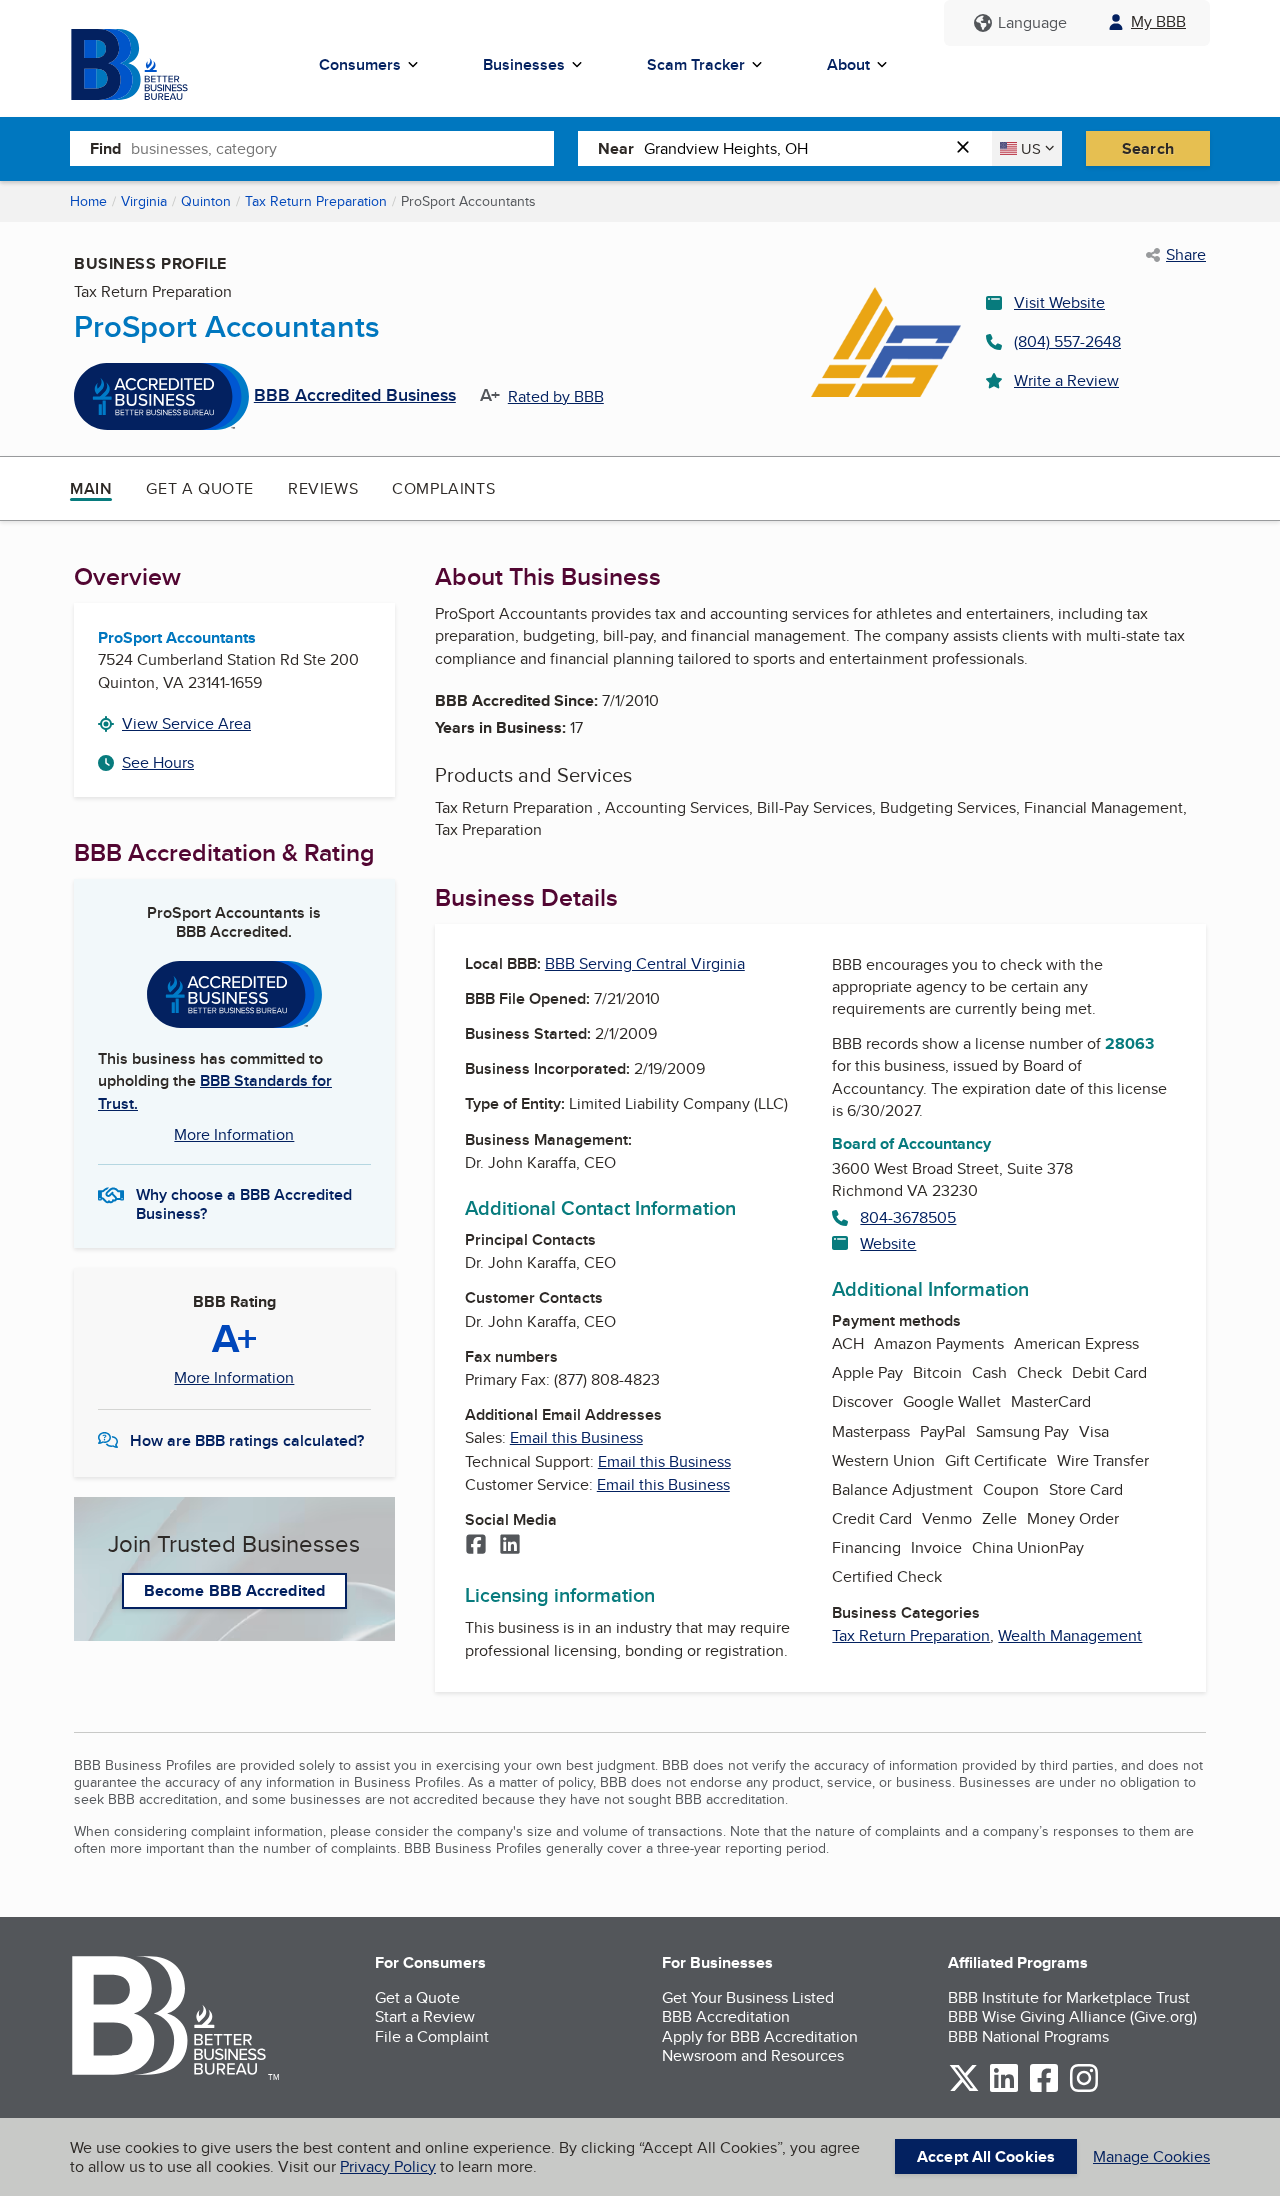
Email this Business (576, 1437)
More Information (234, 1134)
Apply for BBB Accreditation (760, 2036)
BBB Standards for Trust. (215, 1091)
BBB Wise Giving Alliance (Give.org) (1072, 2016)
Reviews (323, 488)
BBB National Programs (1028, 2036)
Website (888, 1243)
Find (105, 148)
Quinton (206, 201)
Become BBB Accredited (234, 1590)
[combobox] (342, 148)
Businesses (524, 64)
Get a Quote (200, 488)
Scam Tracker (696, 64)
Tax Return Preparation (316, 201)
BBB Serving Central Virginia (645, 963)
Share (1186, 255)
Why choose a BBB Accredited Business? (244, 1203)
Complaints (443, 488)
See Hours (158, 762)
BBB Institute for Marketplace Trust (1069, 1997)
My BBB (1158, 21)
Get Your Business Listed (748, 1997)
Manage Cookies (1151, 2156)
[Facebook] (476, 1546)
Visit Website (1059, 302)
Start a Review (425, 2016)
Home (88, 201)
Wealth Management (1070, 1635)
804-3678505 (908, 1217)
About (848, 64)
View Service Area (186, 723)
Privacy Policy (388, 2166)
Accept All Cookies (986, 2156)
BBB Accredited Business (355, 396)
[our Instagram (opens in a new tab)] (1084, 2088)
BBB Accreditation (726, 2016)
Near (616, 148)
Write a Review (1066, 380)
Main (91, 488)
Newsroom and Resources (753, 2055)
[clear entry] (969, 148)
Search (1148, 148)
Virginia (144, 201)
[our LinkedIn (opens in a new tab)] (1004, 2088)
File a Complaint (432, 2036)
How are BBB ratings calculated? (247, 1440)
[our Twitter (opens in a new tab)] (964, 2088)
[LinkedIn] (510, 1546)
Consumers (360, 64)
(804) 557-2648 (1067, 341)
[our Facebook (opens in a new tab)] (1044, 2088)
